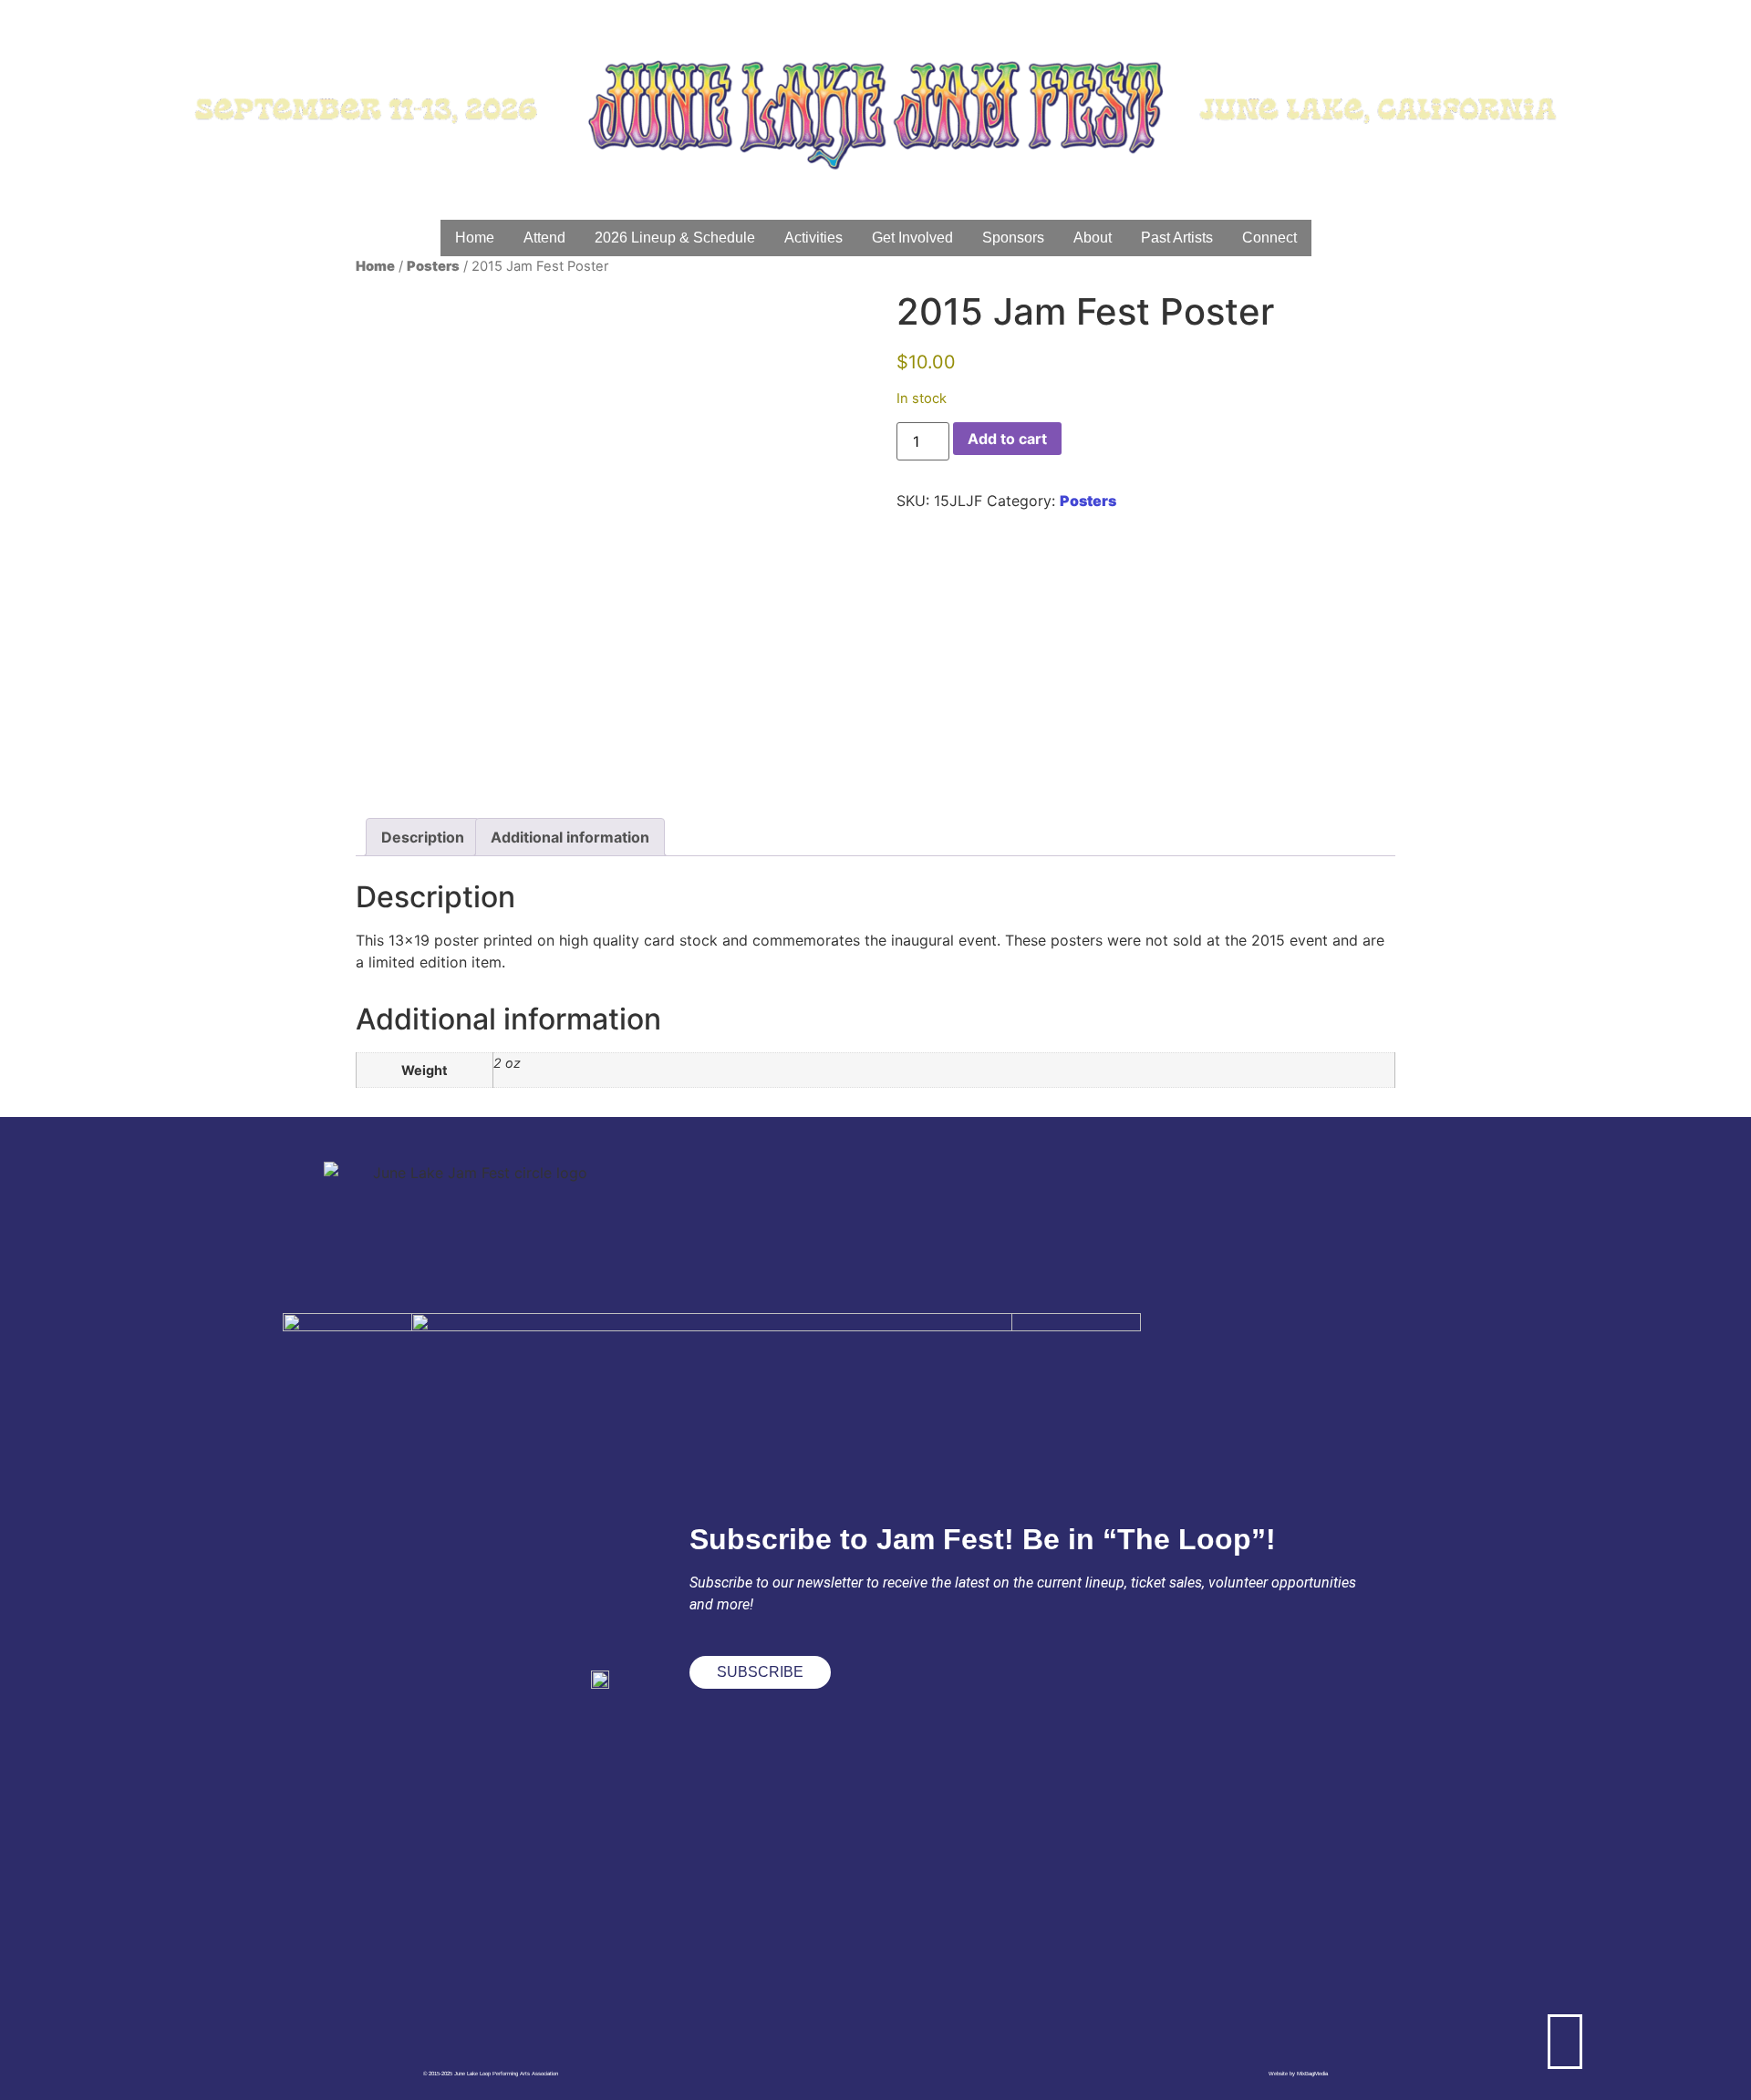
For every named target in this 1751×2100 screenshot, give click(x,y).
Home (375, 266)
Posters (433, 266)
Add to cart (1007, 439)
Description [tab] (423, 837)
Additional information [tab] (570, 837)
